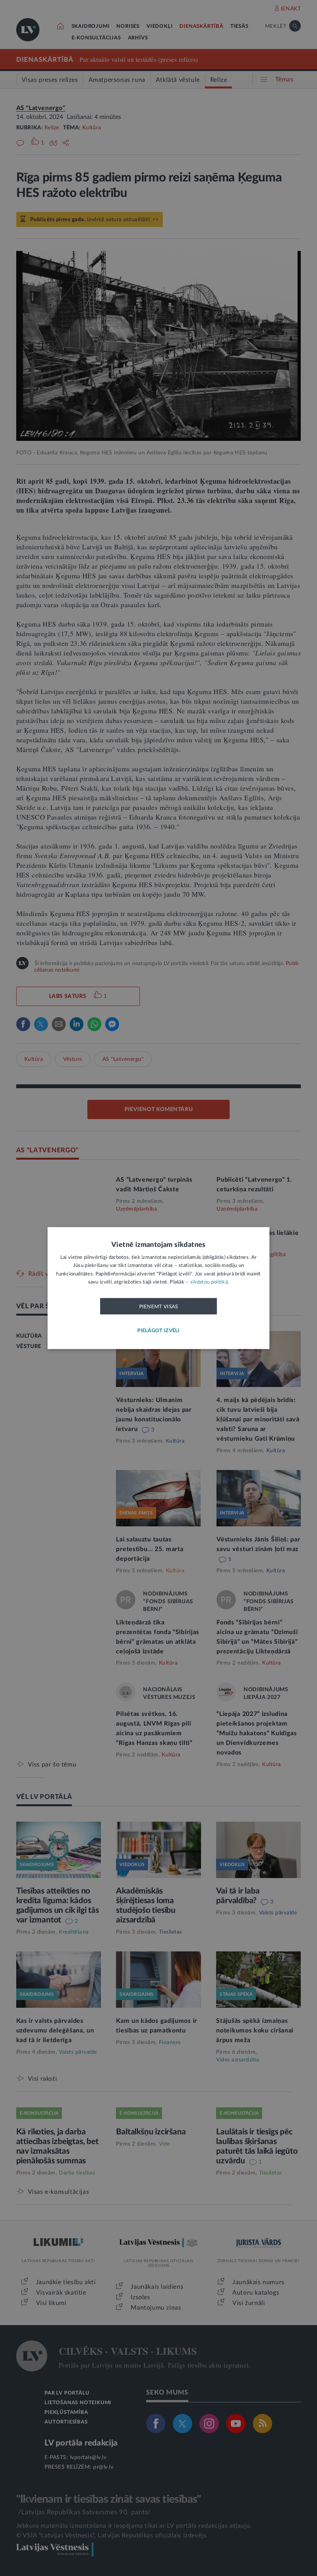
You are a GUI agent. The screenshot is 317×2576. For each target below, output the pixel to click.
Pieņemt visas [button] (159, 1306)
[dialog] (158, 1288)
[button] (158, 1331)
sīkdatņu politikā (209, 1282)
